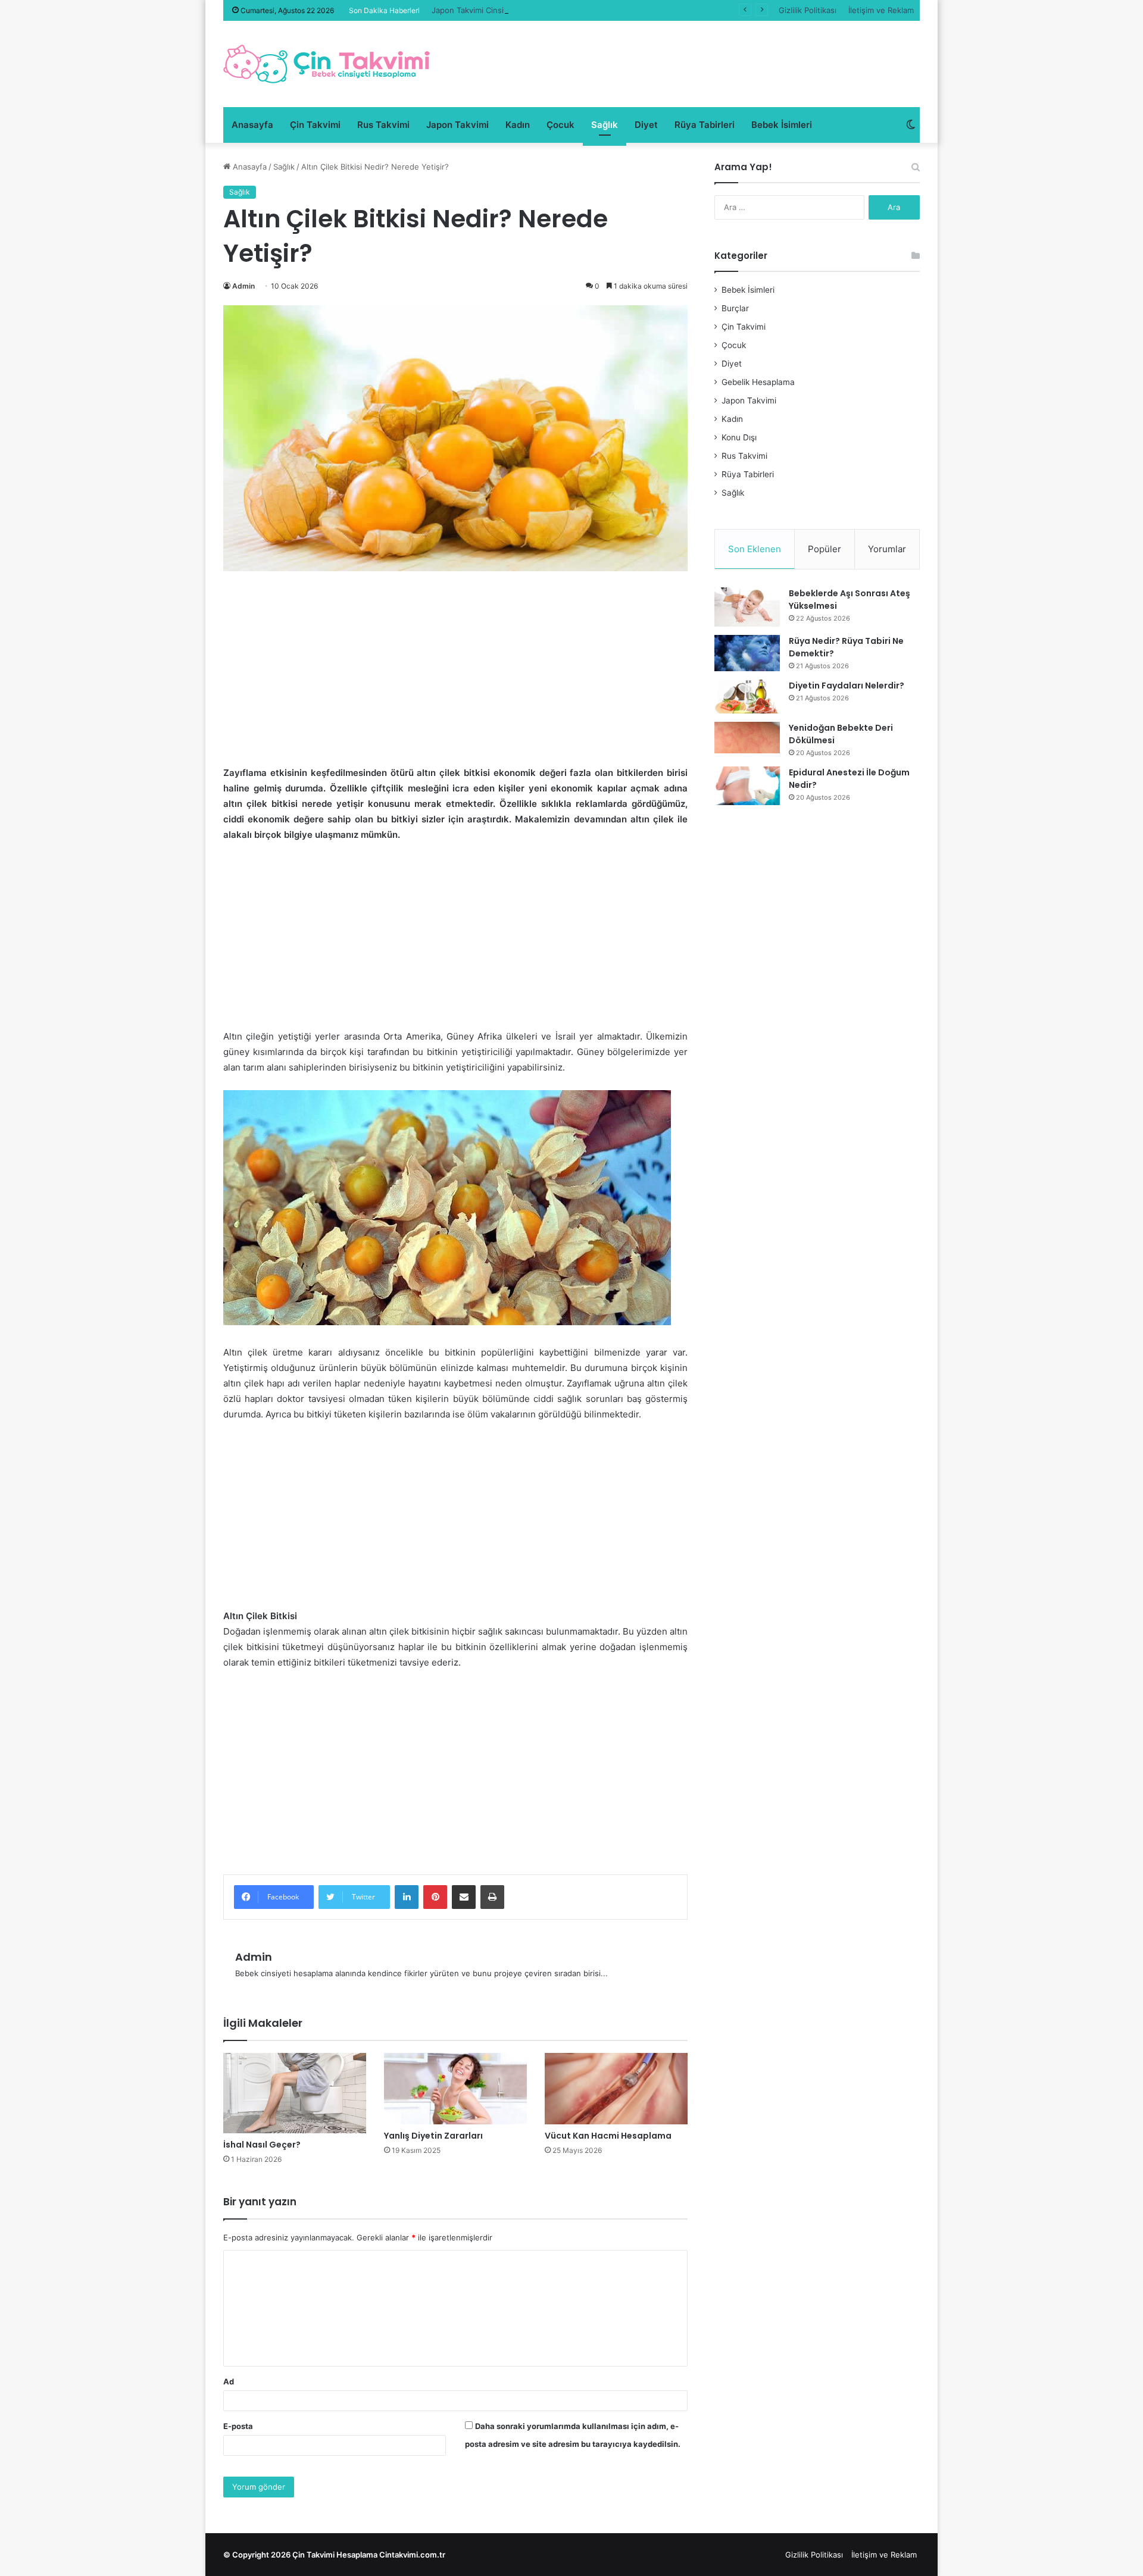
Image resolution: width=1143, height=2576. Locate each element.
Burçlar (735, 308)
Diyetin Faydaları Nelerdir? (847, 686)
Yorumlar (887, 549)
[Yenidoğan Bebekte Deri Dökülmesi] (747, 738)
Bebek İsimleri (782, 125)
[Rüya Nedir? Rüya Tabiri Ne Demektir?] (747, 653)
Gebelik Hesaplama (758, 382)
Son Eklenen (755, 549)
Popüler (825, 549)
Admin (243, 286)
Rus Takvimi (383, 125)
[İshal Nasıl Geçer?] (295, 2093)
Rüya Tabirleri (705, 125)
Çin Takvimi (315, 125)
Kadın (518, 125)
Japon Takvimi (457, 125)
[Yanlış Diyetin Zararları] (455, 2089)
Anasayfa (252, 125)
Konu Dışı (739, 437)
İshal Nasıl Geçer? (262, 2145)
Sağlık (605, 125)
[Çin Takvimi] (327, 64)
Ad (229, 2381)
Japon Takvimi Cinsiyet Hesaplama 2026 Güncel (520, 10)
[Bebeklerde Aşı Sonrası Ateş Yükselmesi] (747, 607)
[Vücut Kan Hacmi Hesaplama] (616, 2089)
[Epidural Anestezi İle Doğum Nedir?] (747, 786)
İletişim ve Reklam (881, 10)
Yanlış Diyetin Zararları (433, 2136)
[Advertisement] (455, 677)
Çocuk (560, 125)
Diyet (646, 125)
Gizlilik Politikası (808, 10)
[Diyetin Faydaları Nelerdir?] (747, 697)
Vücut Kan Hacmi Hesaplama (608, 2136)
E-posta (238, 2426)
